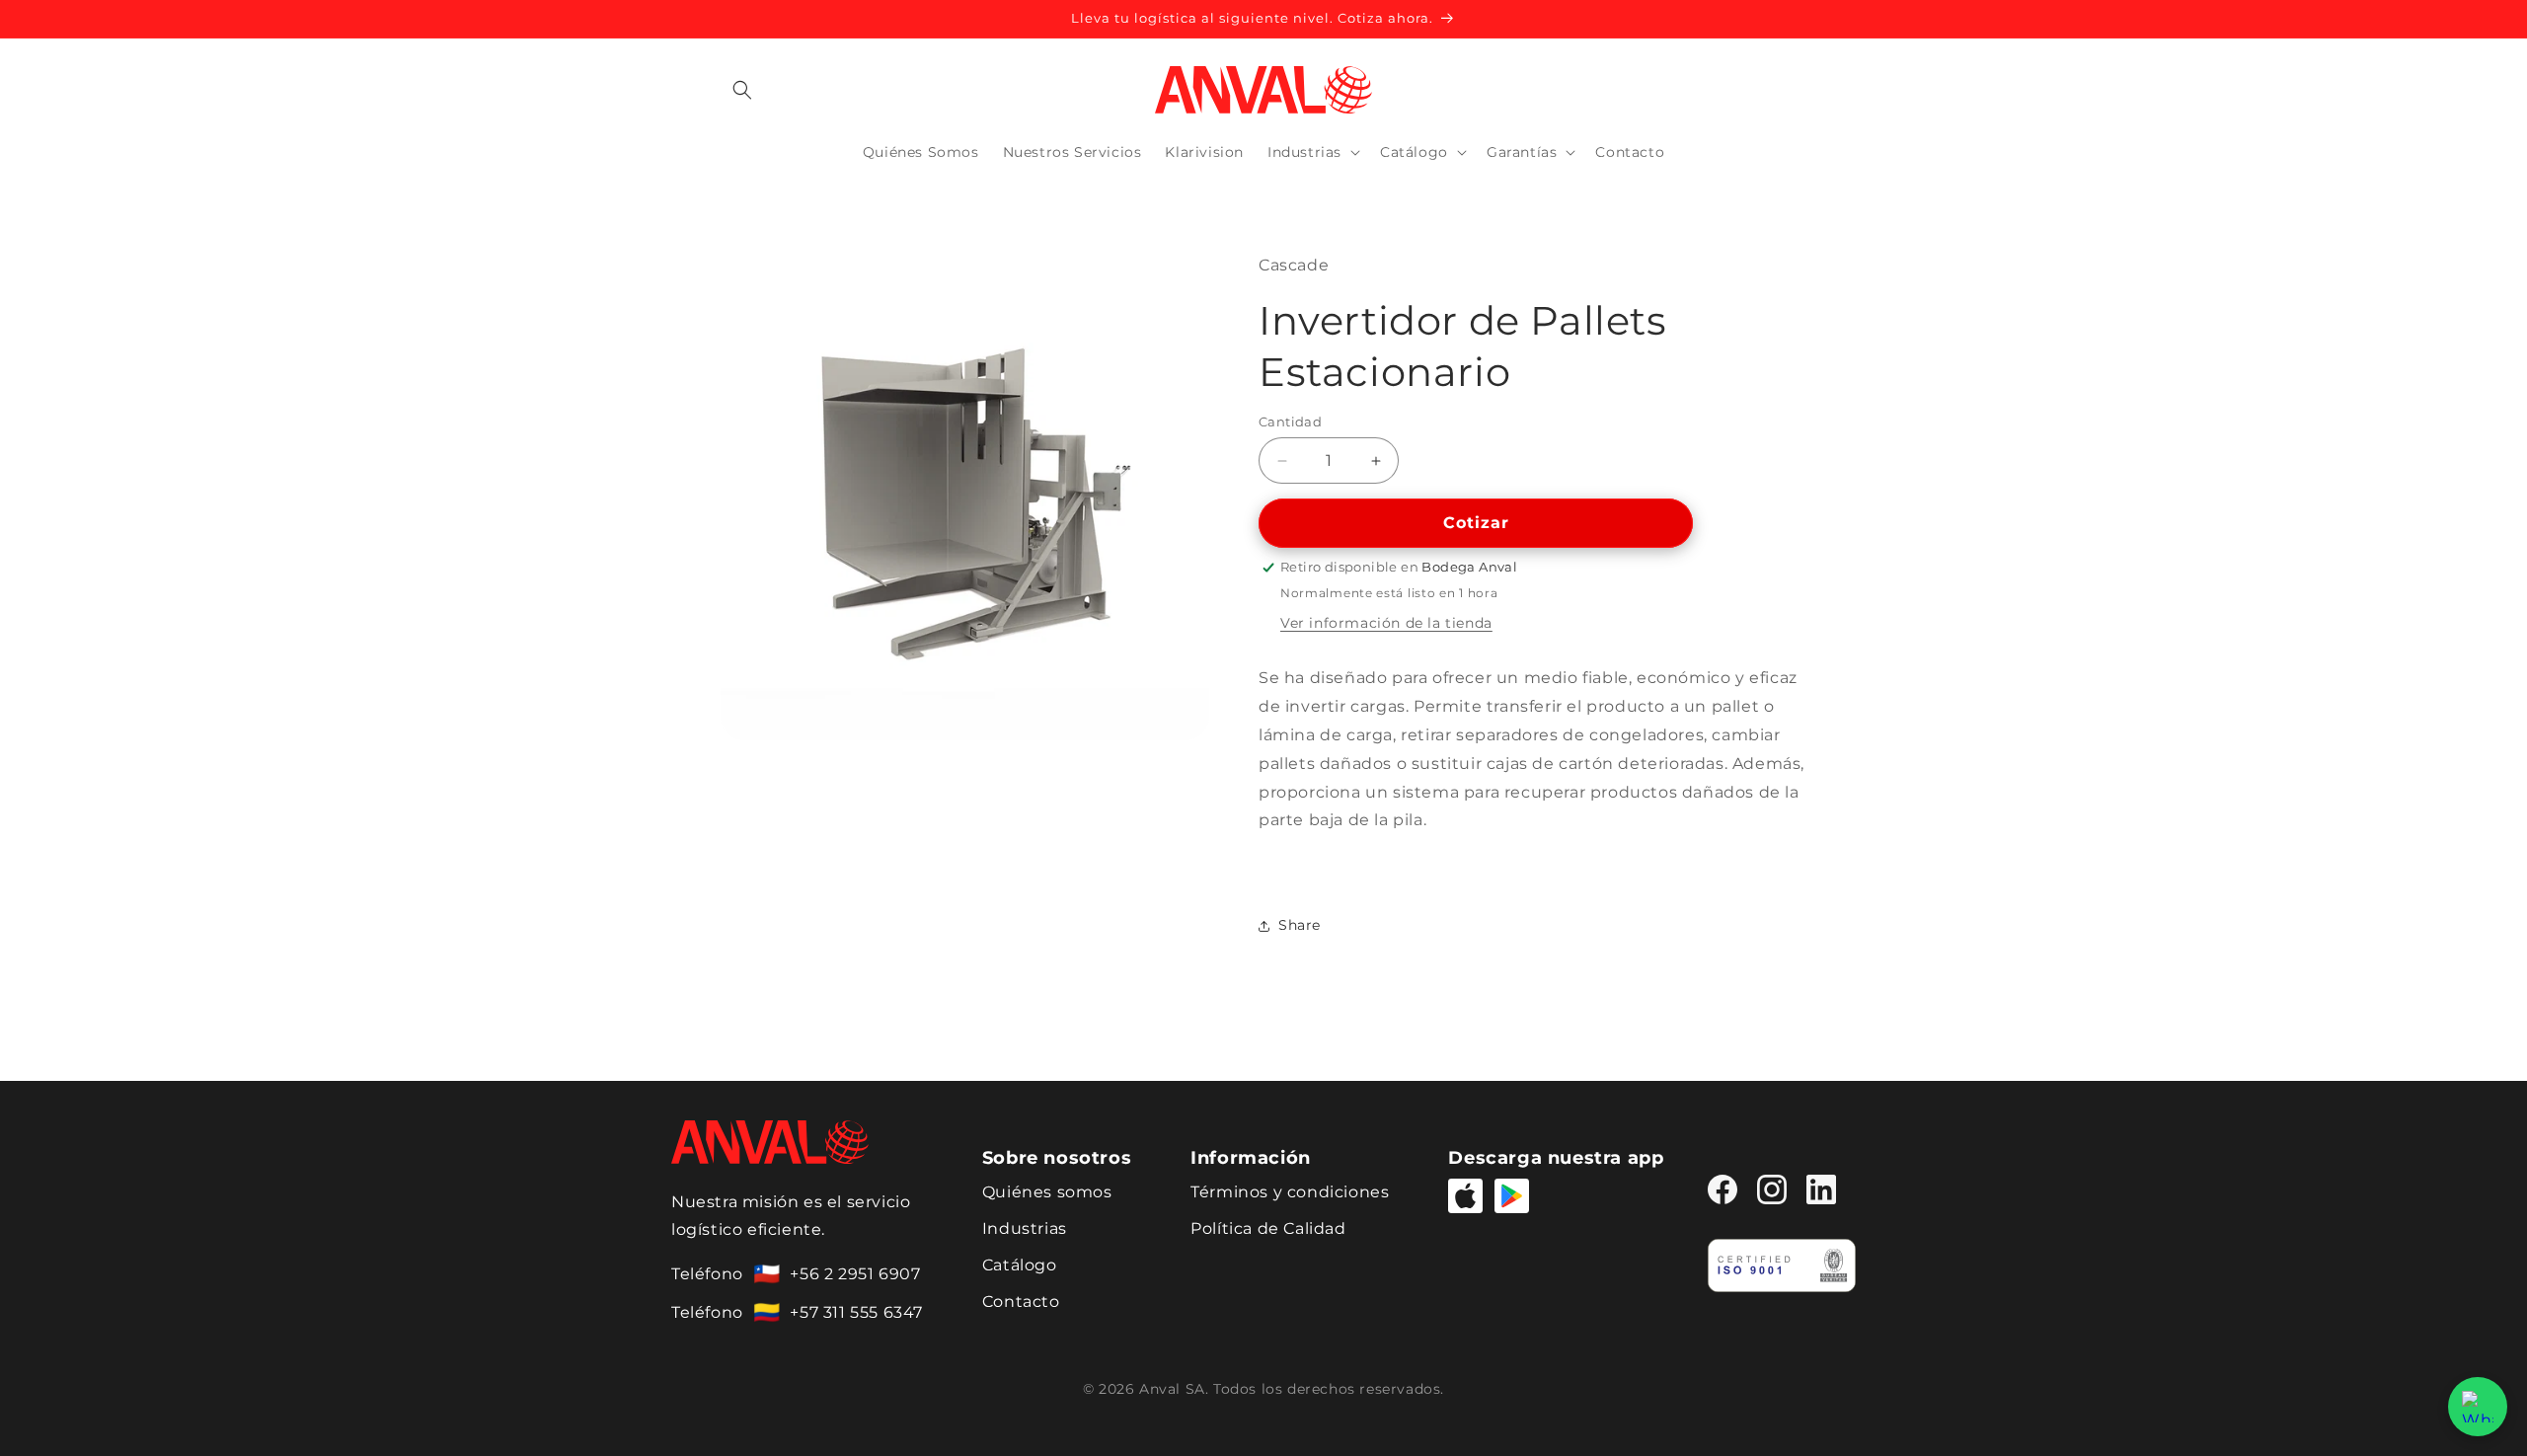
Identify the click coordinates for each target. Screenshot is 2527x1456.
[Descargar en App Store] (1465, 1196)
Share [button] (1300, 925)
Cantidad (1290, 421)
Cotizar (1476, 523)
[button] (742, 90)
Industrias (1025, 1228)
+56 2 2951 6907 (855, 1274)
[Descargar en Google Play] (1512, 1196)
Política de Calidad (1268, 1228)
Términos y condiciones (1290, 1192)
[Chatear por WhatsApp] (2478, 1407)
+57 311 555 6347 (856, 1312)
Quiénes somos (1047, 1192)
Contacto (1021, 1302)
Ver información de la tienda (1386, 623)
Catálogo (1020, 1265)
